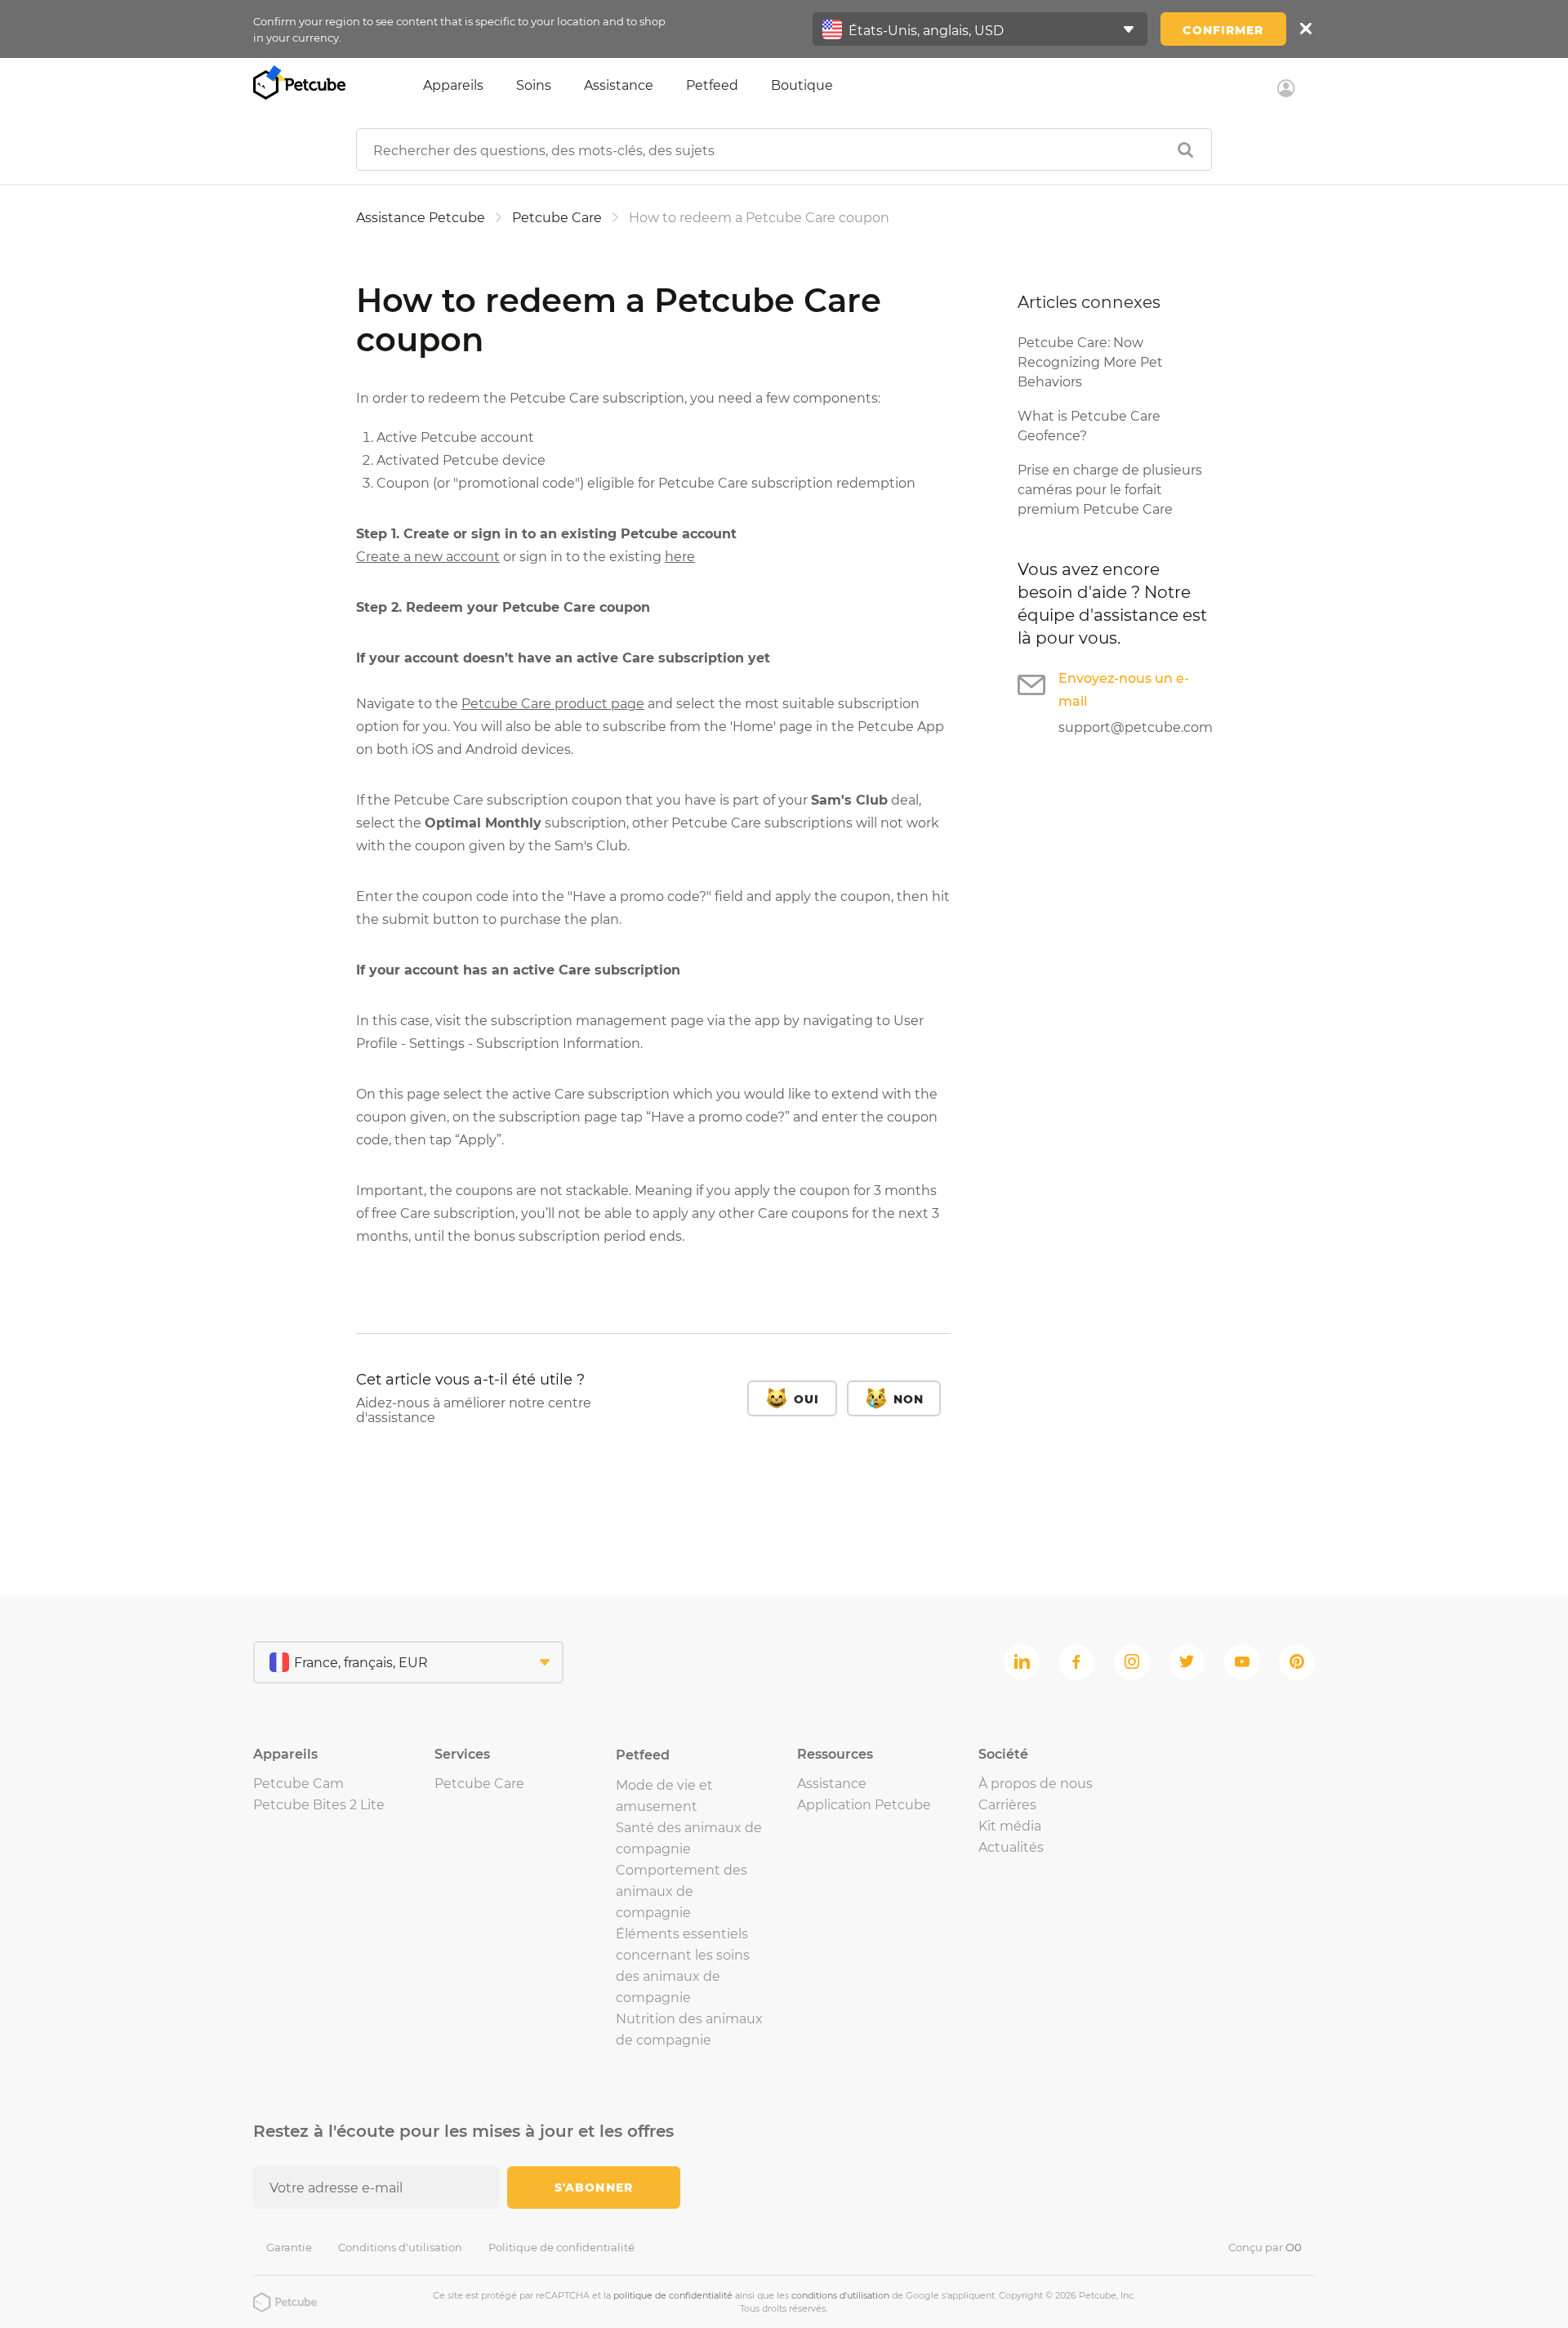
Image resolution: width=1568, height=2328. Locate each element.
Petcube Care (557, 218)
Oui (806, 1399)
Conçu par (1265, 2247)
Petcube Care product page (553, 704)
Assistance (619, 85)
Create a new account (428, 557)
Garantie (289, 2247)
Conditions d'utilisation (400, 2247)
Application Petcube (864, 1805)
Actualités (1011, 1847)
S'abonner (594, 2188)
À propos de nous (1036, 1784)
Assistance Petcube (421, 218)
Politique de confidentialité (561, 2247)
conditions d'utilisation (840, 2295)
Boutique (802, 85)
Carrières (1007, 1805)
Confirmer (1223, 30)
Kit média (1010, 1826)
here (680, 557)
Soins (534, 85)
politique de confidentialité (673, 2295)
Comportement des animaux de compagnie (682, 1891)
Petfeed (712, 85)
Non (909, 1399)
